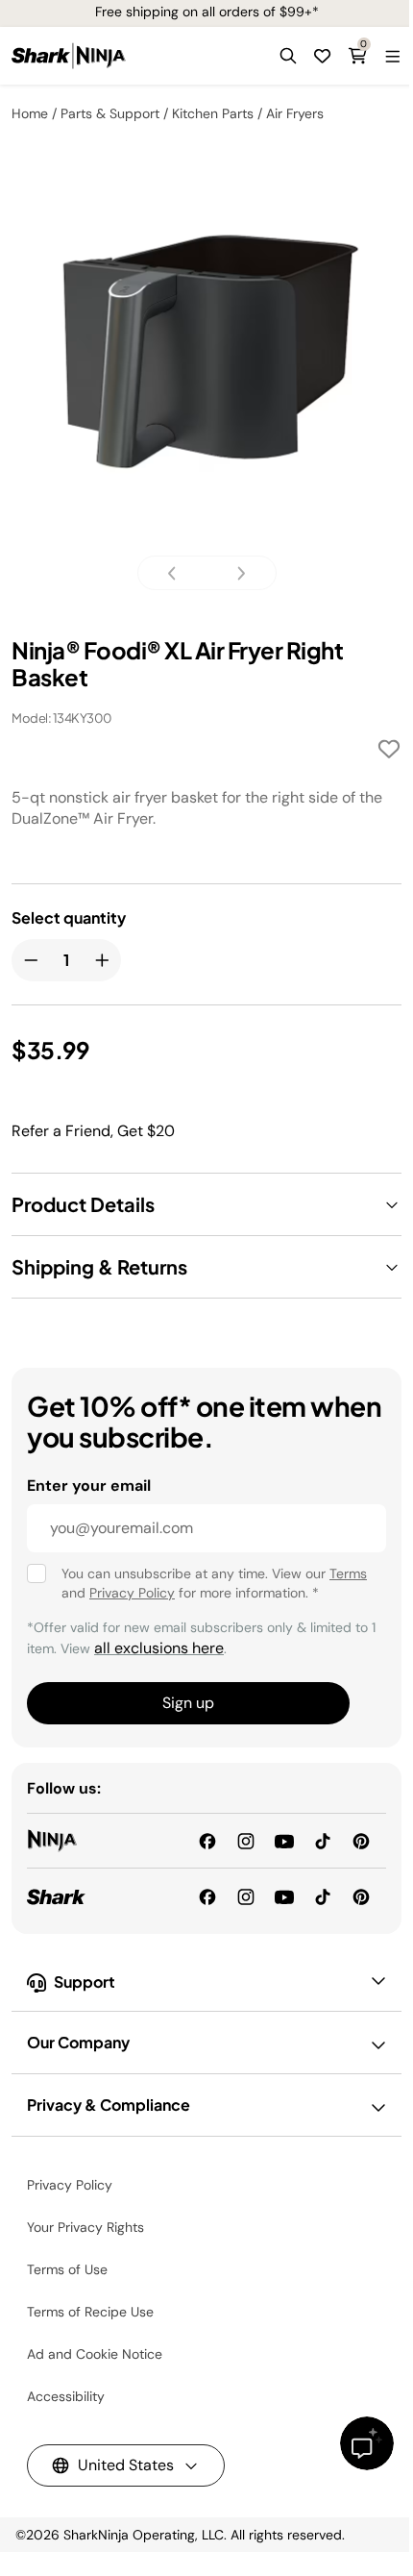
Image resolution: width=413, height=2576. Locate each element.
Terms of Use (67, 2269)
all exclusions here (159, 1648)
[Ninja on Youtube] (284, 1840)
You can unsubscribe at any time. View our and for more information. (214, 1583)
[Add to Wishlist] (389, 752)
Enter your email (89, 1486)
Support (85, 1982)
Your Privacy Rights (85, 2227)
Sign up (188, 1703)
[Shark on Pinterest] (361, 1895)
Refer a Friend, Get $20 (93, 1131)
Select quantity (69, 918)
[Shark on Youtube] (284, 1895)
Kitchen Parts (213, 113)
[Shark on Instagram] (246, 1895)
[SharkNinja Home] (69, 56)
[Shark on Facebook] (207, 1895)
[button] (288, 56)
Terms (348, 1573)
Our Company (78, 2042)
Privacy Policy (132, 1593)
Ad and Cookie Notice (95, 2354)
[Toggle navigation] (392, 56)
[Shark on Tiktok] (323, 1895)
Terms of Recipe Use (90, 2312)
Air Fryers (295, 113)
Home (30, 113)
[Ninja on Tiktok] (323, 1840)
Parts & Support (110, 113)
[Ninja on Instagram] (246, 1840)
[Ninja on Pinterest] (361, 1840)
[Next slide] (235, 573)
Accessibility (66, 2396)
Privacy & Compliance (109, 2105)
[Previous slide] (178, 573)
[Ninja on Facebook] (207, 1840)
